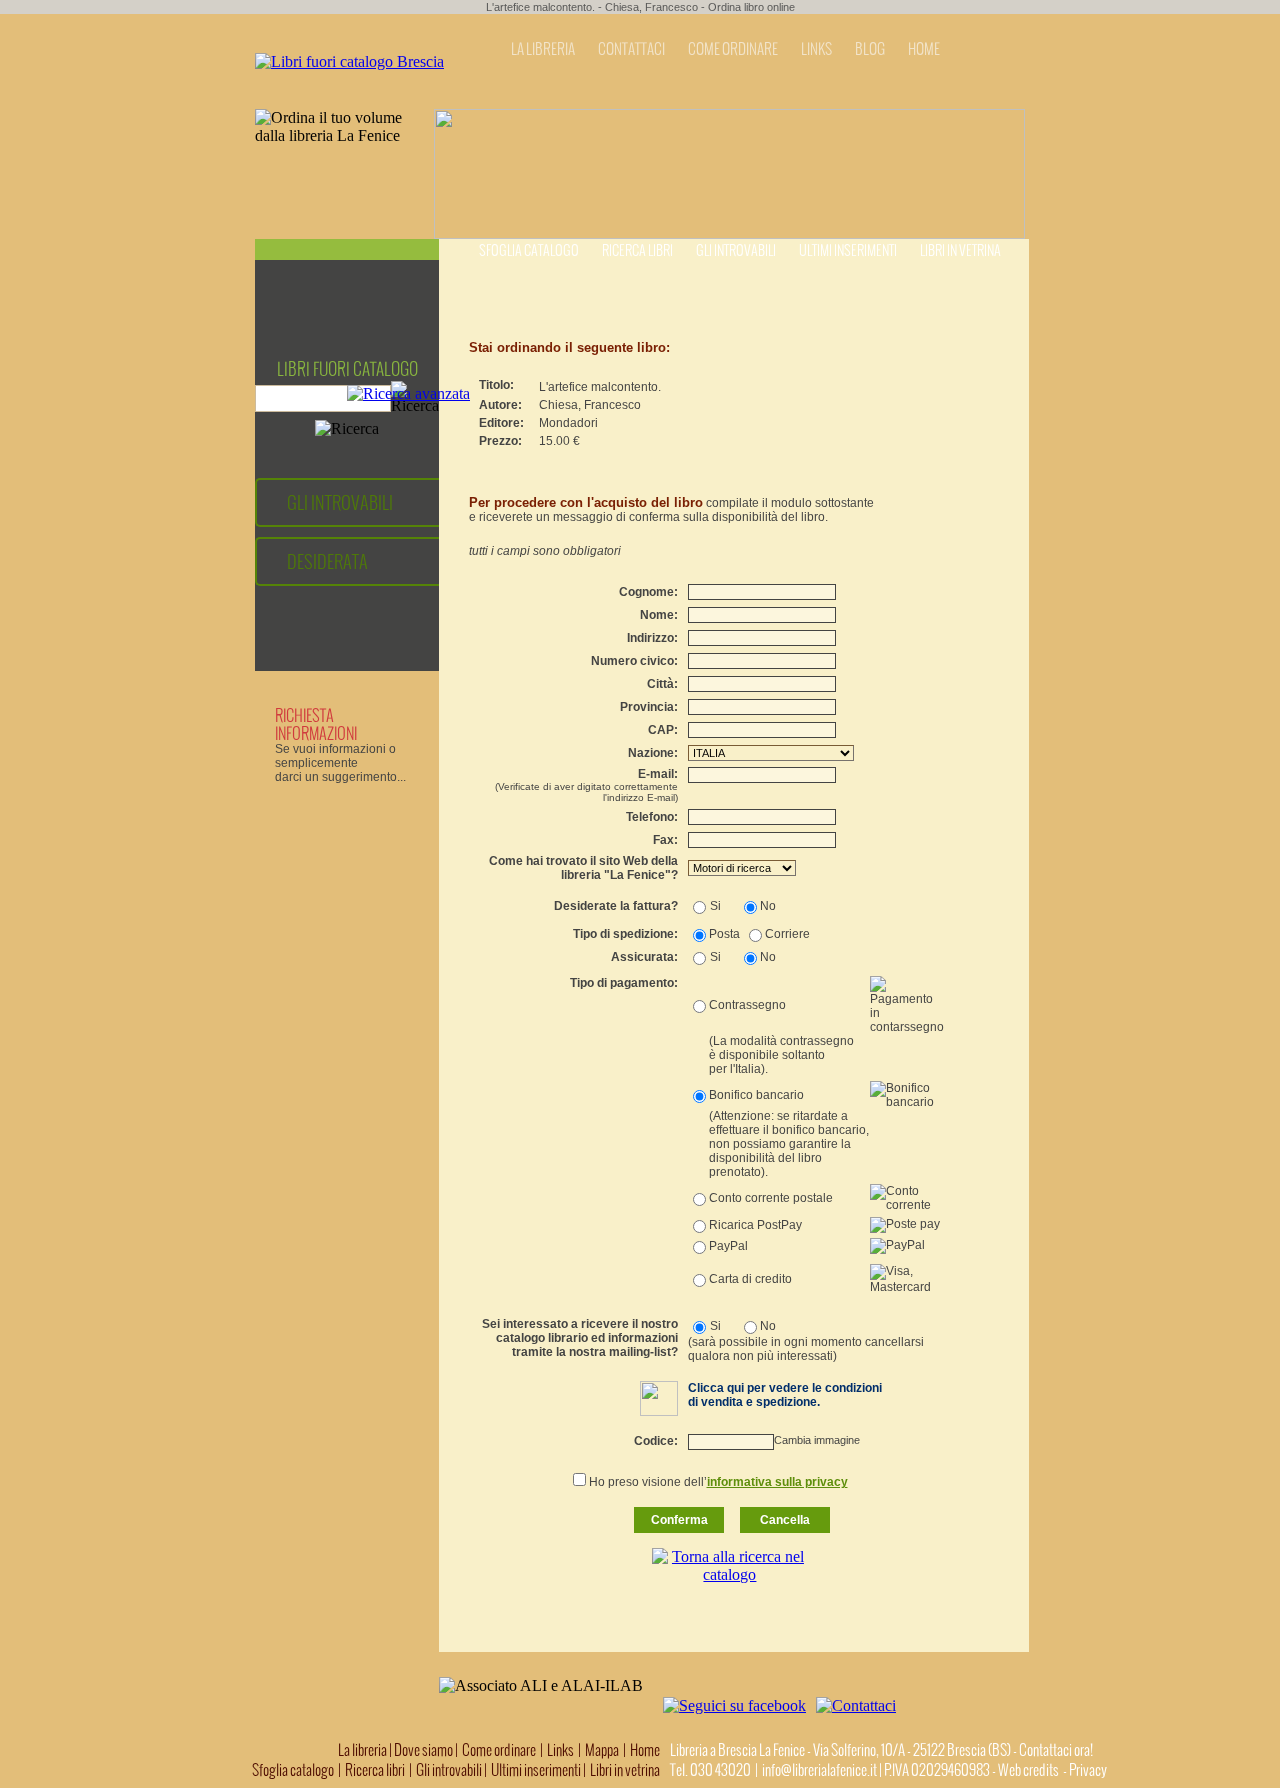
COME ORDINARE (733, 49)
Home (645, 1750)
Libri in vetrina (960, 250)
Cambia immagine (817, 1440)
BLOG (870, 49)
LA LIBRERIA (543, 49)
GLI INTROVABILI (340, 502)
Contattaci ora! (1056, 1750)
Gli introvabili (736, 250)
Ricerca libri (637, 250)
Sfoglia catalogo (529, 250)
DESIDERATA (327, 561)
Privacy (1088, 1770)
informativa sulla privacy (777, 1482)
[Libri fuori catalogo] (349, 61)
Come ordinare (499, 1750)
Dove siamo (423, 1750)
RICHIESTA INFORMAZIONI (316, 724)
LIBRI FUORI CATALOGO (347, 369)
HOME (924, 49)
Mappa (602, 1750)
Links (560, 1750)
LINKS (816, 49)
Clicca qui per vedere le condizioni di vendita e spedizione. (785, 1395)
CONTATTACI (631, 49)
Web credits (1028, 1770)
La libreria (363, 1750)
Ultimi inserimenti (848, 250)
